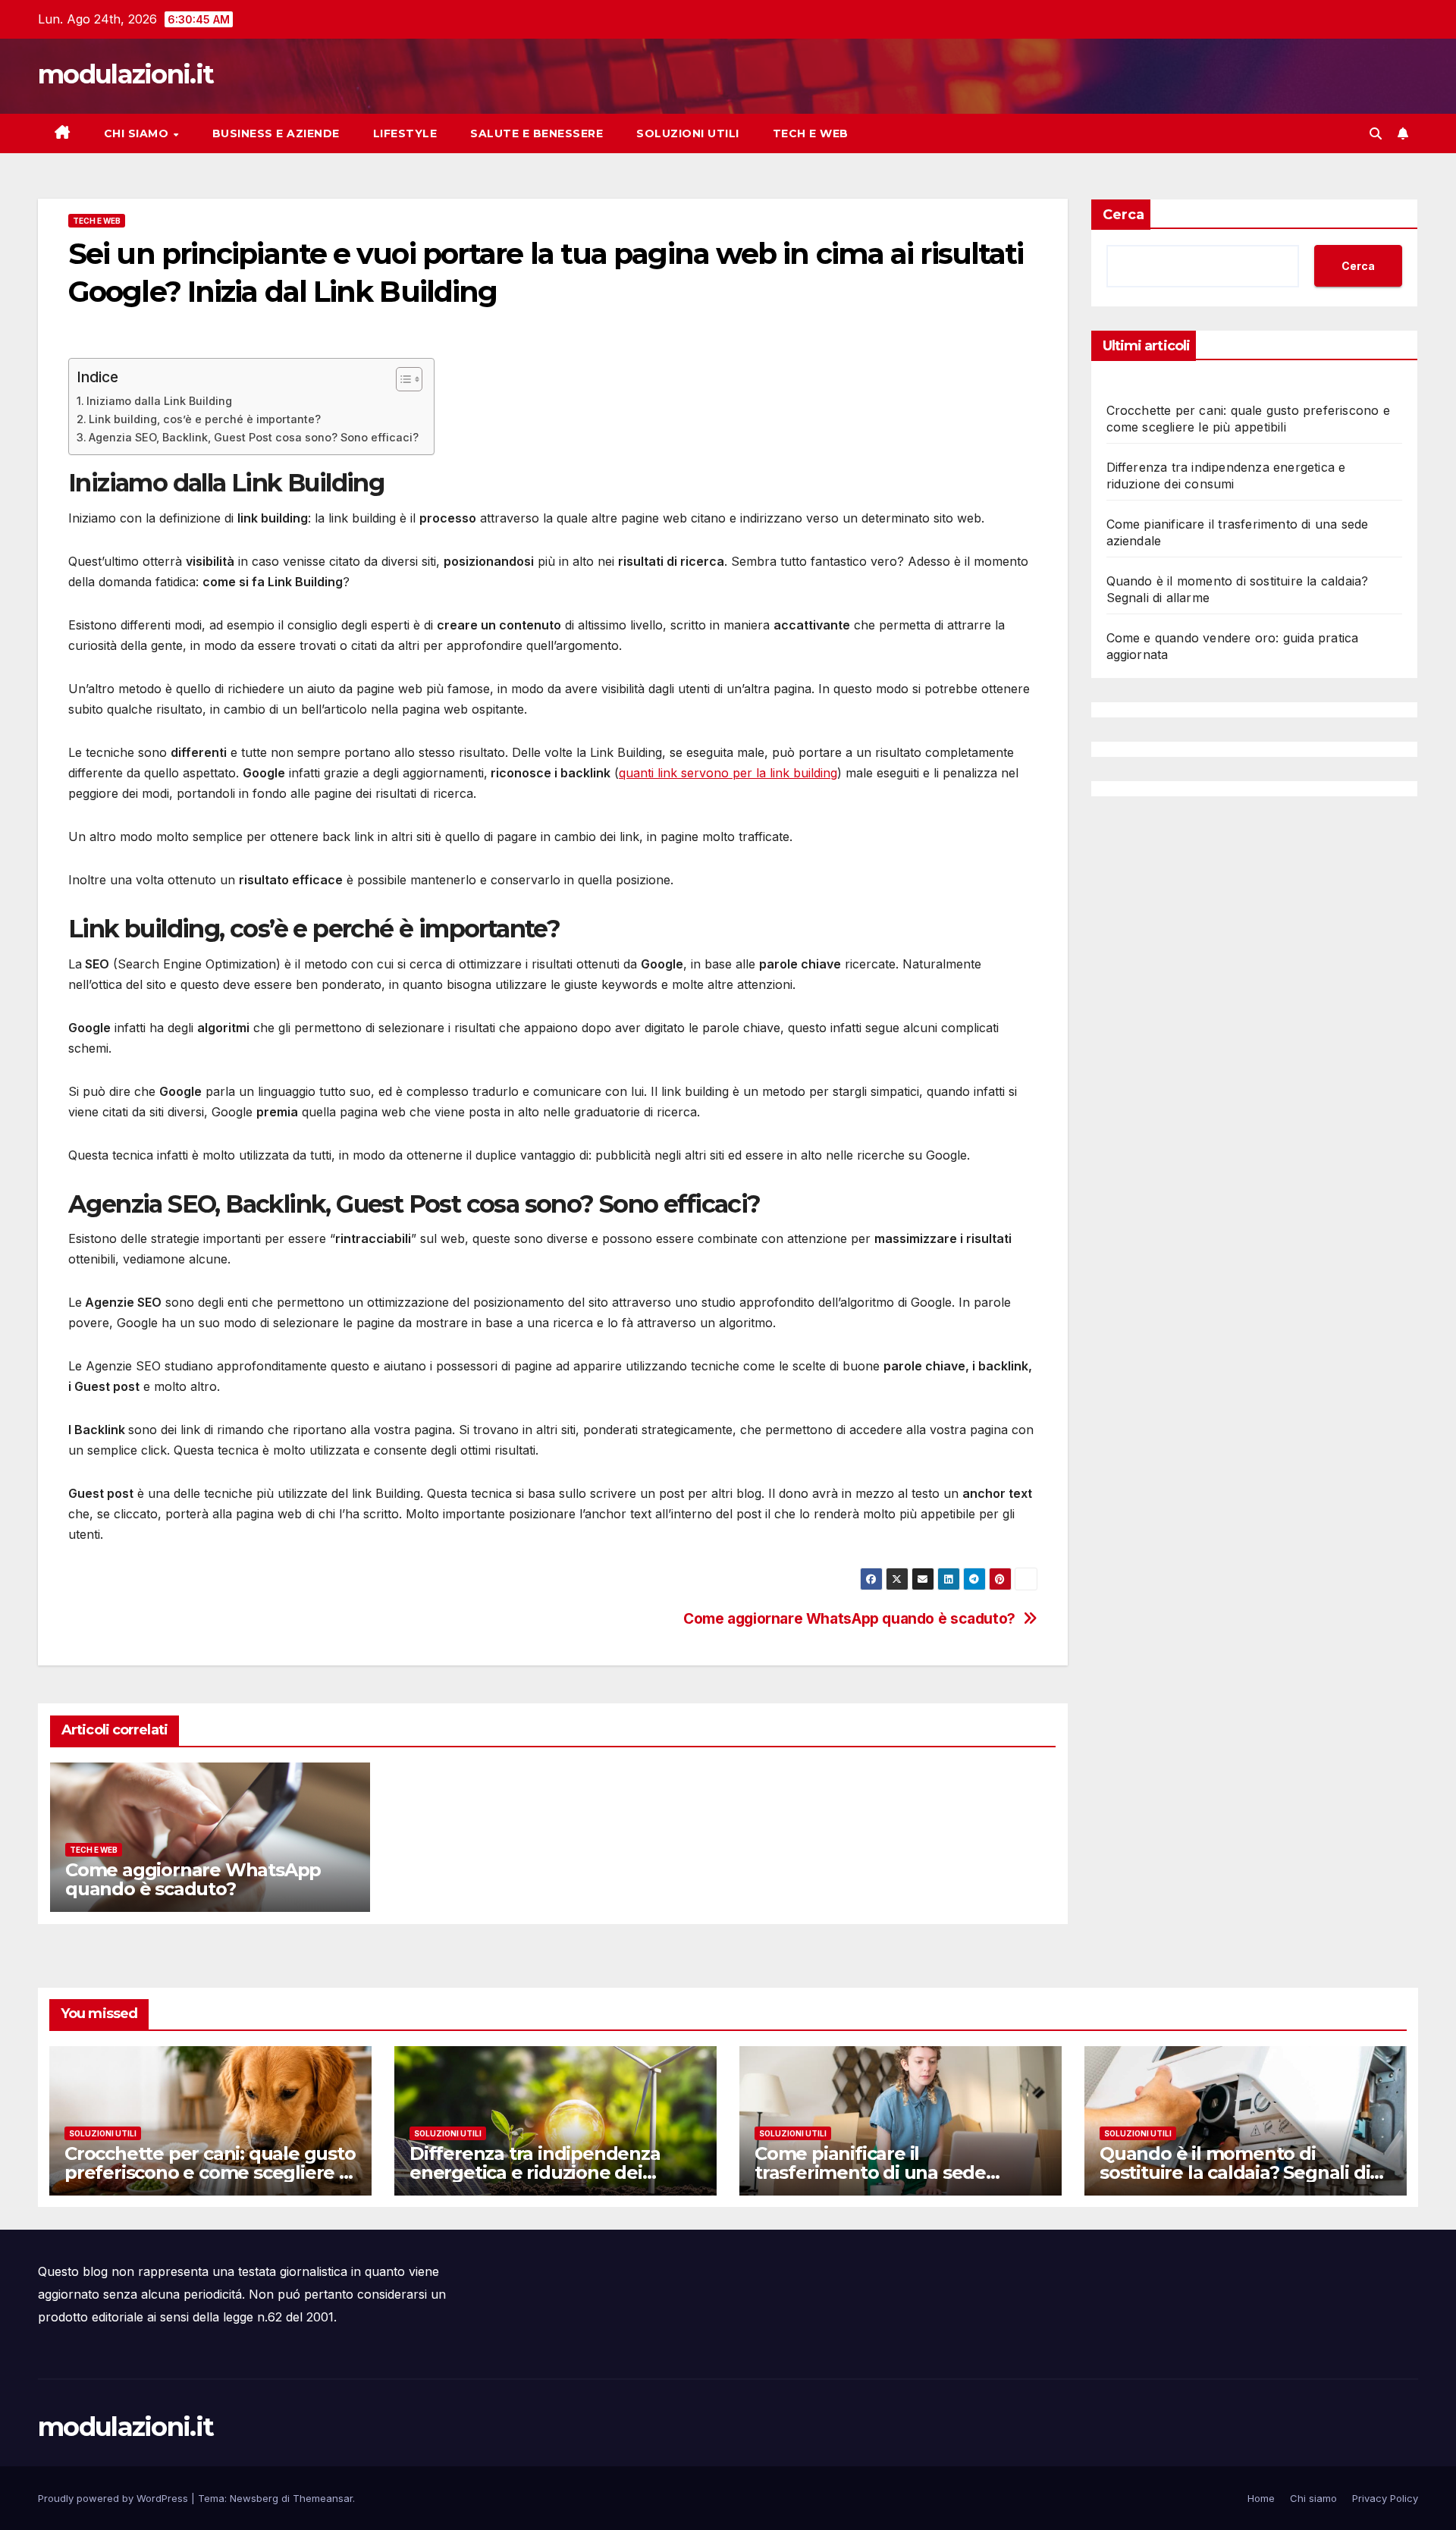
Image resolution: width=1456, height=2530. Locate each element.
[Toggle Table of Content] (402, 379)
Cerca (1123, 215)
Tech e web (811, 133)
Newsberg (254, 2498)
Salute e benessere (537, 133)
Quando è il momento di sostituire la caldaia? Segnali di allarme (1235, 2172)
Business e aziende (276, 133)
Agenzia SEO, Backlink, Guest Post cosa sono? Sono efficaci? (254, 437)
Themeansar (323, 2498)
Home (1261, 2498)
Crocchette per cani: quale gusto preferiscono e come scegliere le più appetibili (210, 2172)
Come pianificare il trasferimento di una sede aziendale (870, 2172)
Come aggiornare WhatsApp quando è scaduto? (849, 1619)
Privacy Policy (1385, 2498)
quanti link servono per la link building (728, 773)
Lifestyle (405, 133)
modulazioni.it (126, 74)
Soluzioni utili (688, 133)
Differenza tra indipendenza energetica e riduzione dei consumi (535, 2172)
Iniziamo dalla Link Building (159, 401)
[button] (1376, 133)
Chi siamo (138, 133)
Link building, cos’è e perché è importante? (205, 419)
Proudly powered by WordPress (115, 2498)
